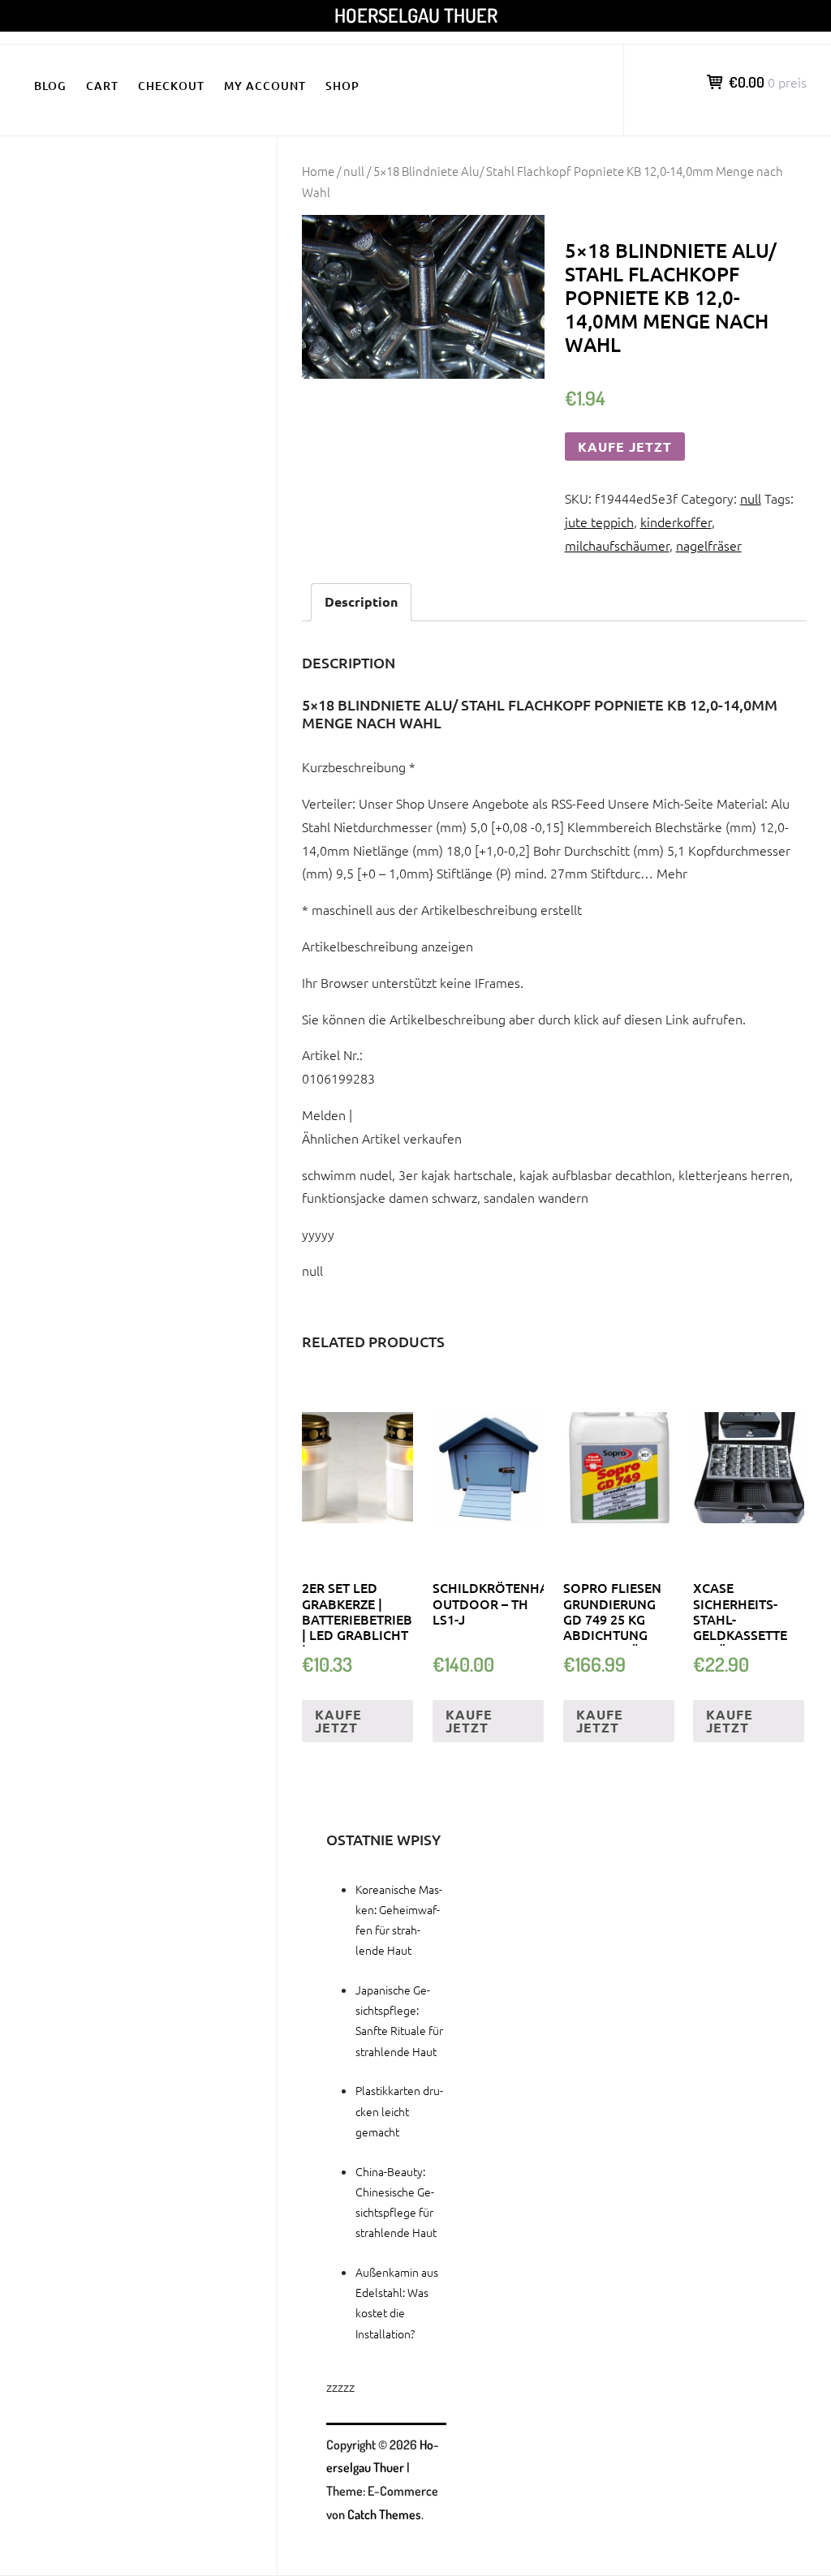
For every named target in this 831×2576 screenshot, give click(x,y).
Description (361, 601)
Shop (342, 86)
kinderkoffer (676, 522)
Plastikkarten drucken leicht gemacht (399, 2110)
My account (265, 86)
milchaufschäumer (617, 545)
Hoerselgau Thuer (416, 15)
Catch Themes (384, 2514)
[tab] (361, 602)
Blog (50, 86)
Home (318, 171)
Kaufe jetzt (625, 447)
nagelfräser (709, 545)
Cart (102, 86)
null (354, 171)
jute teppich (599, 522)
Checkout (171, 86)
